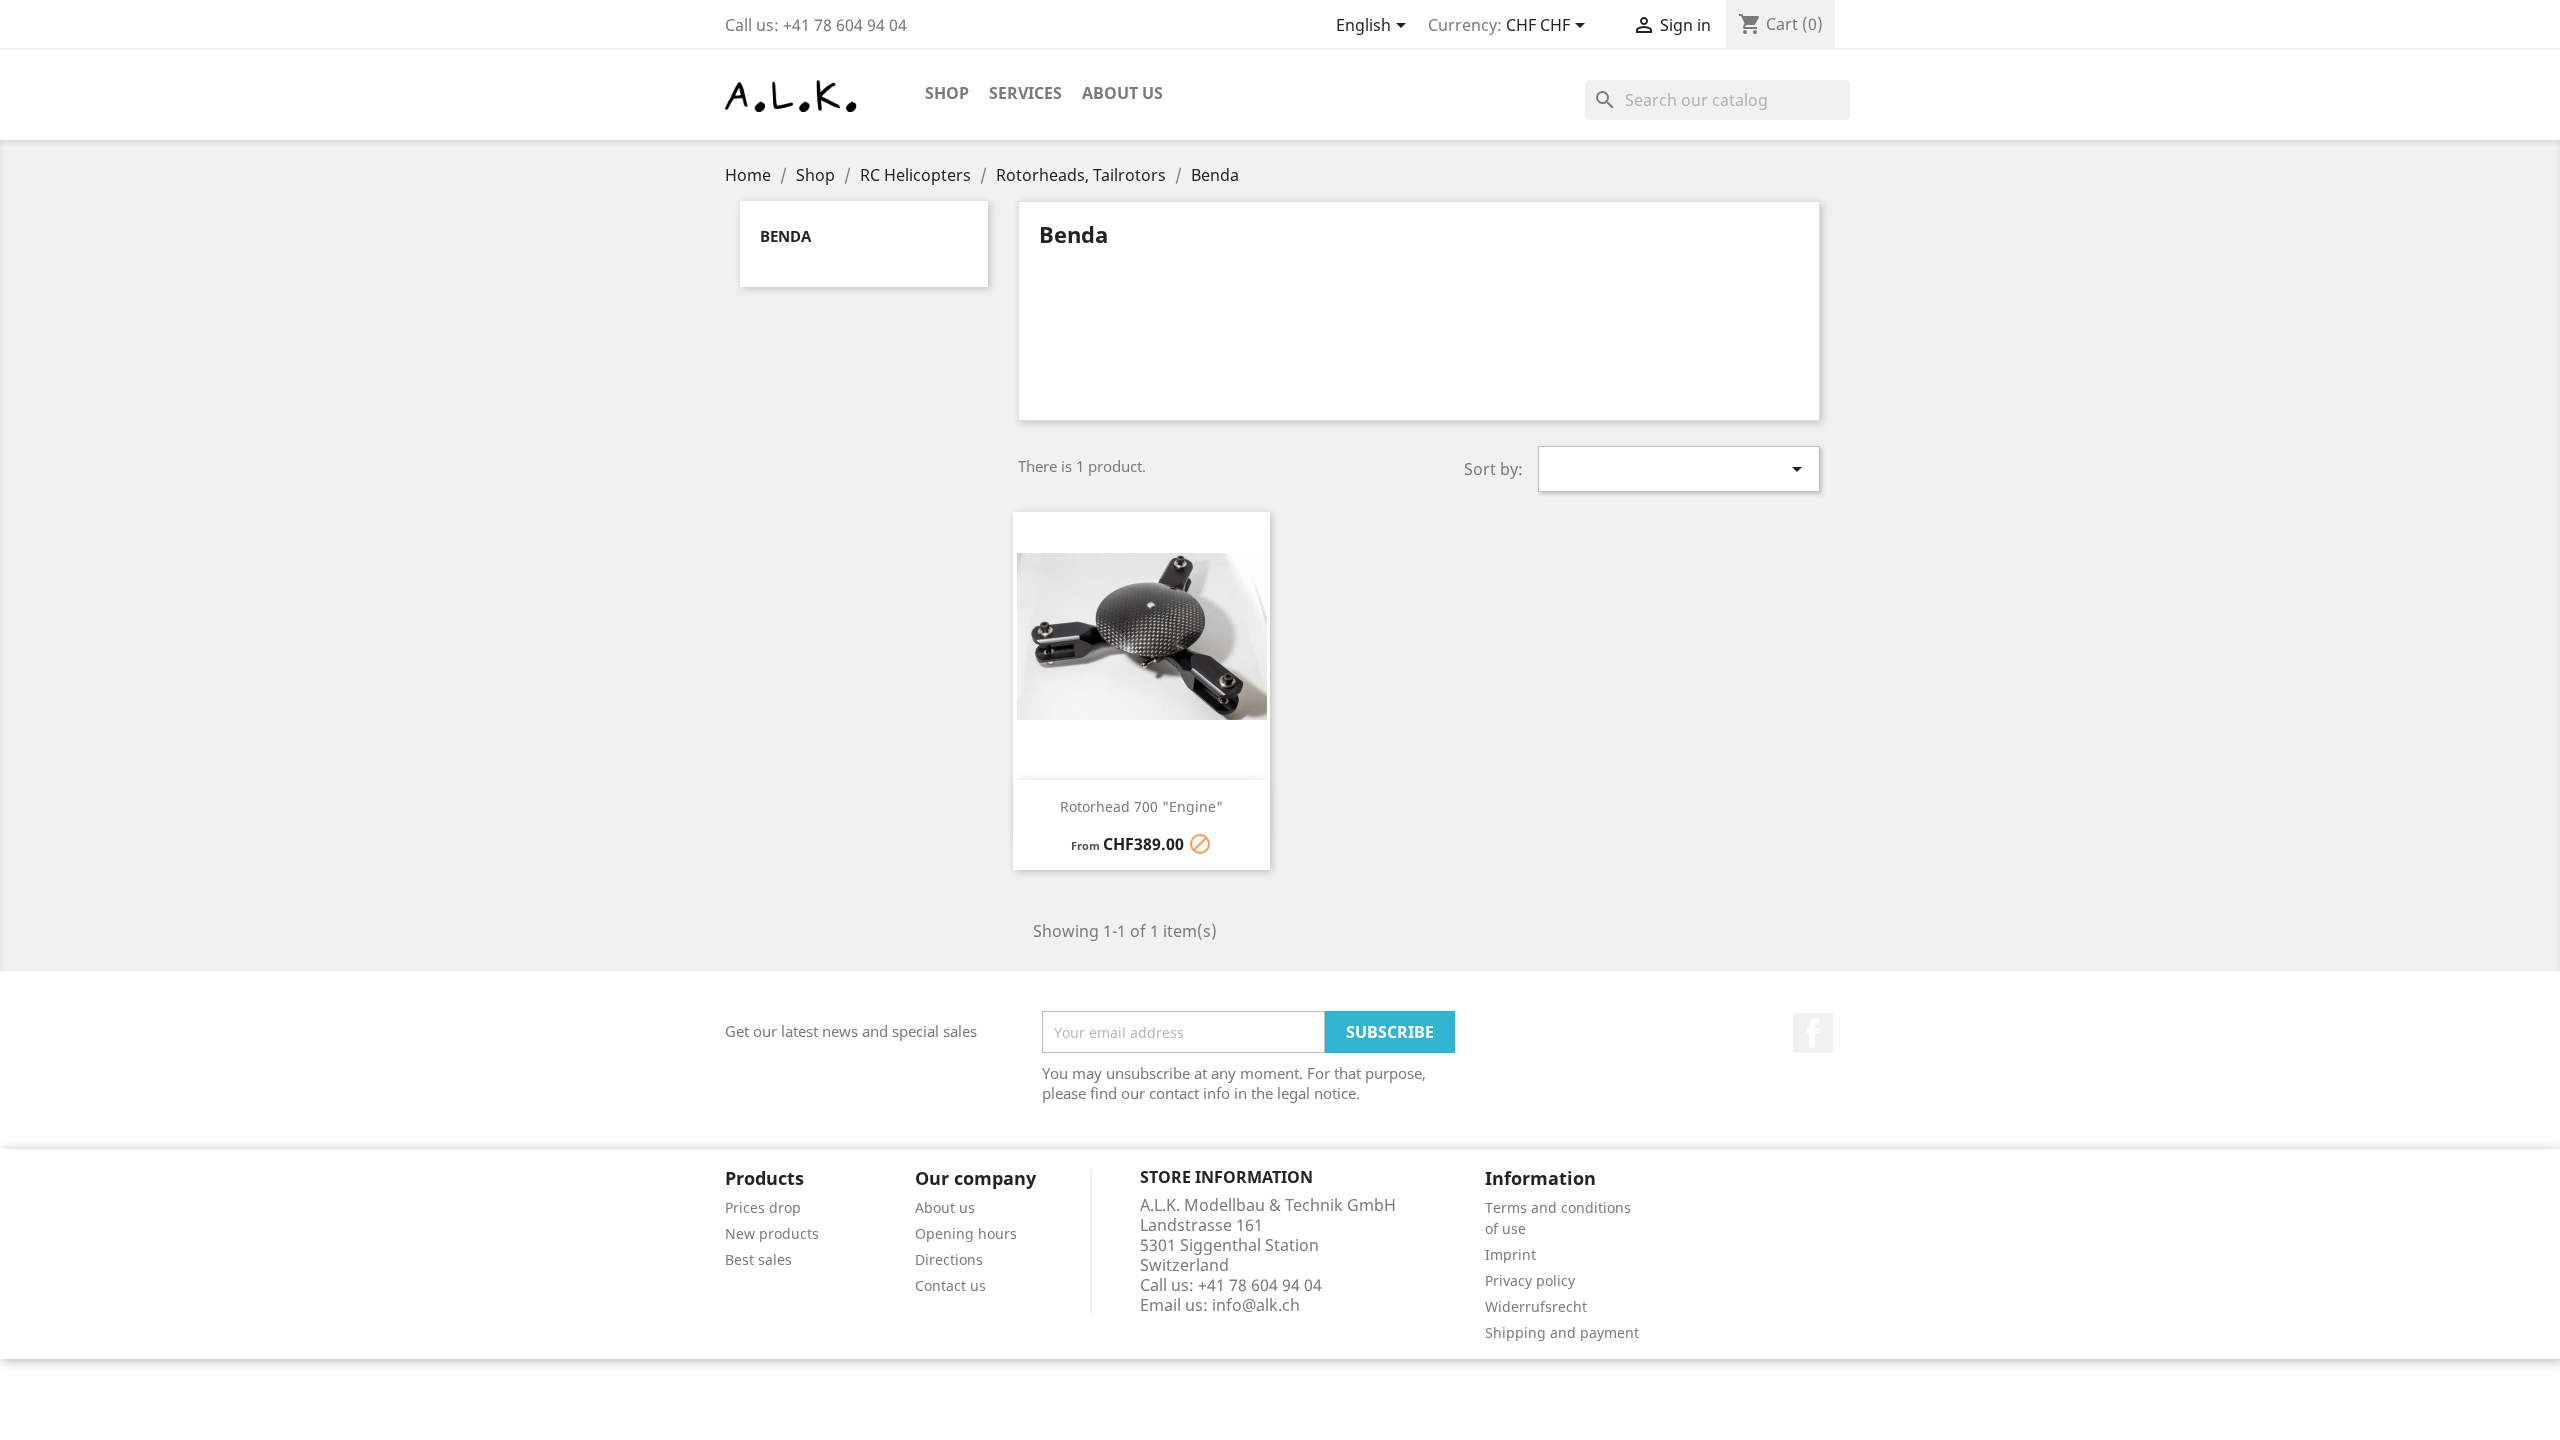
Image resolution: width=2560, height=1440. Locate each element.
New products (772, 1233)
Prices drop (763, 1207)
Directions (949, 1259)
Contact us (950, 1285)
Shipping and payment (1562, 1332)
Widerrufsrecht (1536, 1306)
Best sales (758, 1259)
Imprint (1510, 1254)
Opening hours (966, 1233)
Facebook (1813, 1033)
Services (1025, 93)
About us (1122, 93)
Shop (947, 93)
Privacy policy (1530, 1280)
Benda (785, 236)
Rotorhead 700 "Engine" (1141, 806)
